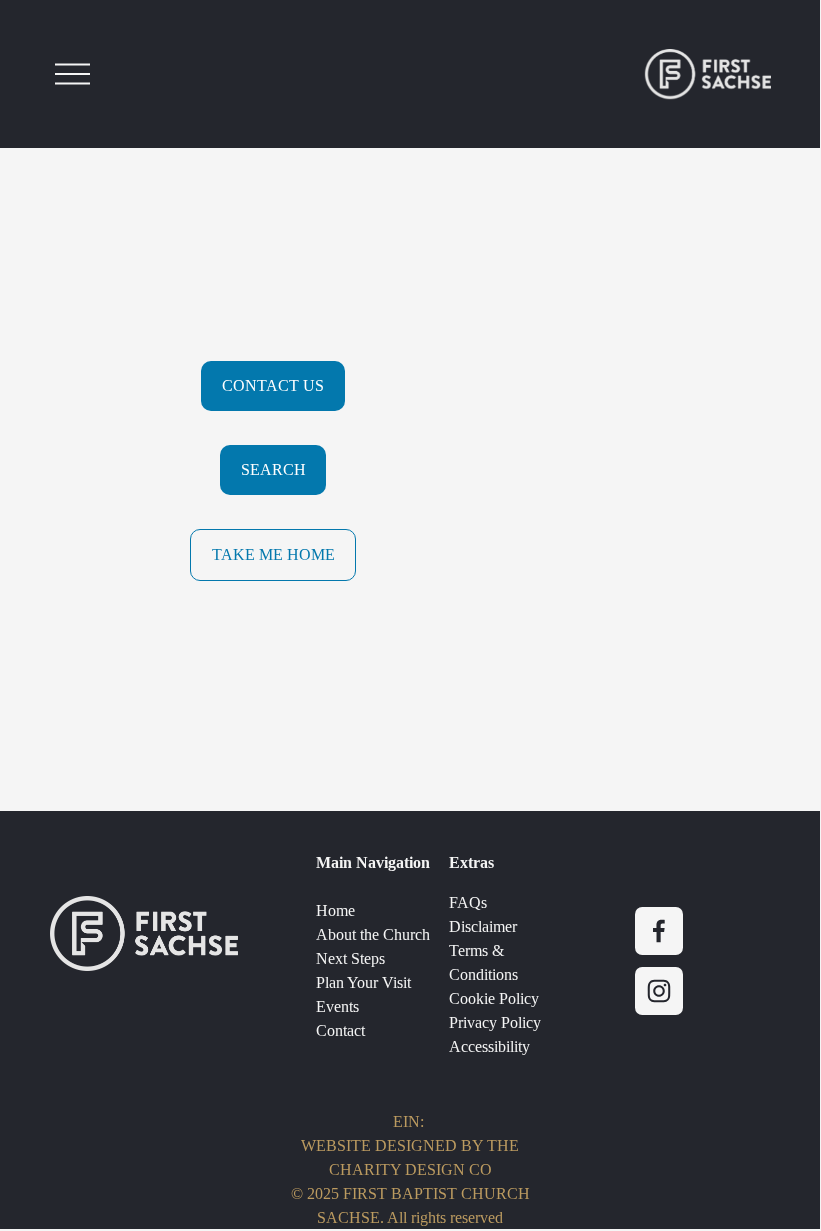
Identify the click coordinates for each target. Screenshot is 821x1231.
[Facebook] (659, 931)
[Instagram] (659, 991)
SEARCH (273, 469)
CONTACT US (273, 385)
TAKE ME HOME (273, 554)
